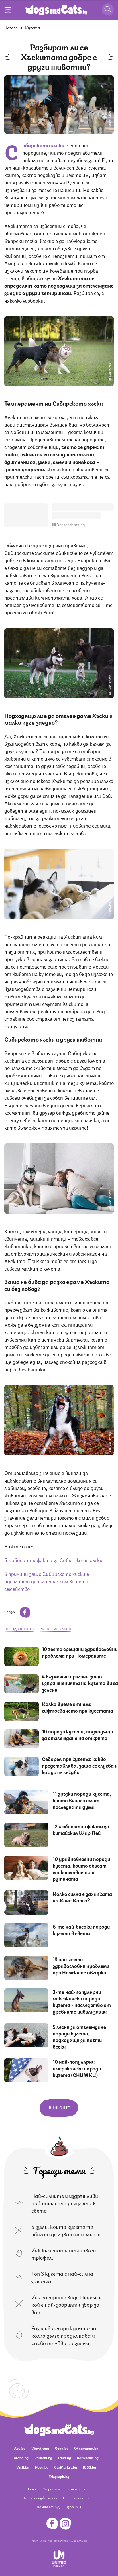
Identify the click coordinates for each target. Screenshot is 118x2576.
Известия (73, 2507)
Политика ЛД (48, 2507)
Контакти (76, 2489)
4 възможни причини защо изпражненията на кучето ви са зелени (80, 1683)
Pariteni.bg (43, 2458)
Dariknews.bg (88, 2458)
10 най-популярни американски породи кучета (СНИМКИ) (77, 2068)
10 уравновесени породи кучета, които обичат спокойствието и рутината (81, 1869)
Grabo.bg (21, 2458)
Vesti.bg (23, 2467)
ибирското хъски (44, 145)
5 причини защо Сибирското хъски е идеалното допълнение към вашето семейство (47, 1581)
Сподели (11, 1612)
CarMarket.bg (66, 2467)
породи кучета (19, 1629)
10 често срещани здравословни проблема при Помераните (80, 1652)
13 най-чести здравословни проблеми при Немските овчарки (81, 1966)
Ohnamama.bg (86, 2448)
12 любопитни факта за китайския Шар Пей (81, 1829)
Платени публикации (40, 2498)
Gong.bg (62, 2448)
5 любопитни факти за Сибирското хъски (53, 1560)
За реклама (52, 2489)
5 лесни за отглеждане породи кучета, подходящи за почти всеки (79, 2036)
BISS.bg (89, 2467)
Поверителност (77, 2498)
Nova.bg (42, 2467)
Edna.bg (64, 2458)
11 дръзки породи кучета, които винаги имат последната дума (82, 1800)
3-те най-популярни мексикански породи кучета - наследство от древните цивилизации (82, 2001)
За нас (32, 2489)
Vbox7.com (40, 2448)
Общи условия (78, 2540)
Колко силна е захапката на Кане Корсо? (82, 1897)
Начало (11, 27)
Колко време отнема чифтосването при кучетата (77, 1707)
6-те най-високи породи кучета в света (81, 1930)
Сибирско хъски (55, 1629)
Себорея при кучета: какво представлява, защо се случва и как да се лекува (80, 1765)
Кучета (33, 27)
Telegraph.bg (59, 2476)
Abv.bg (20, 2448)
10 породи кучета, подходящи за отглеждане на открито (77, 1734)
